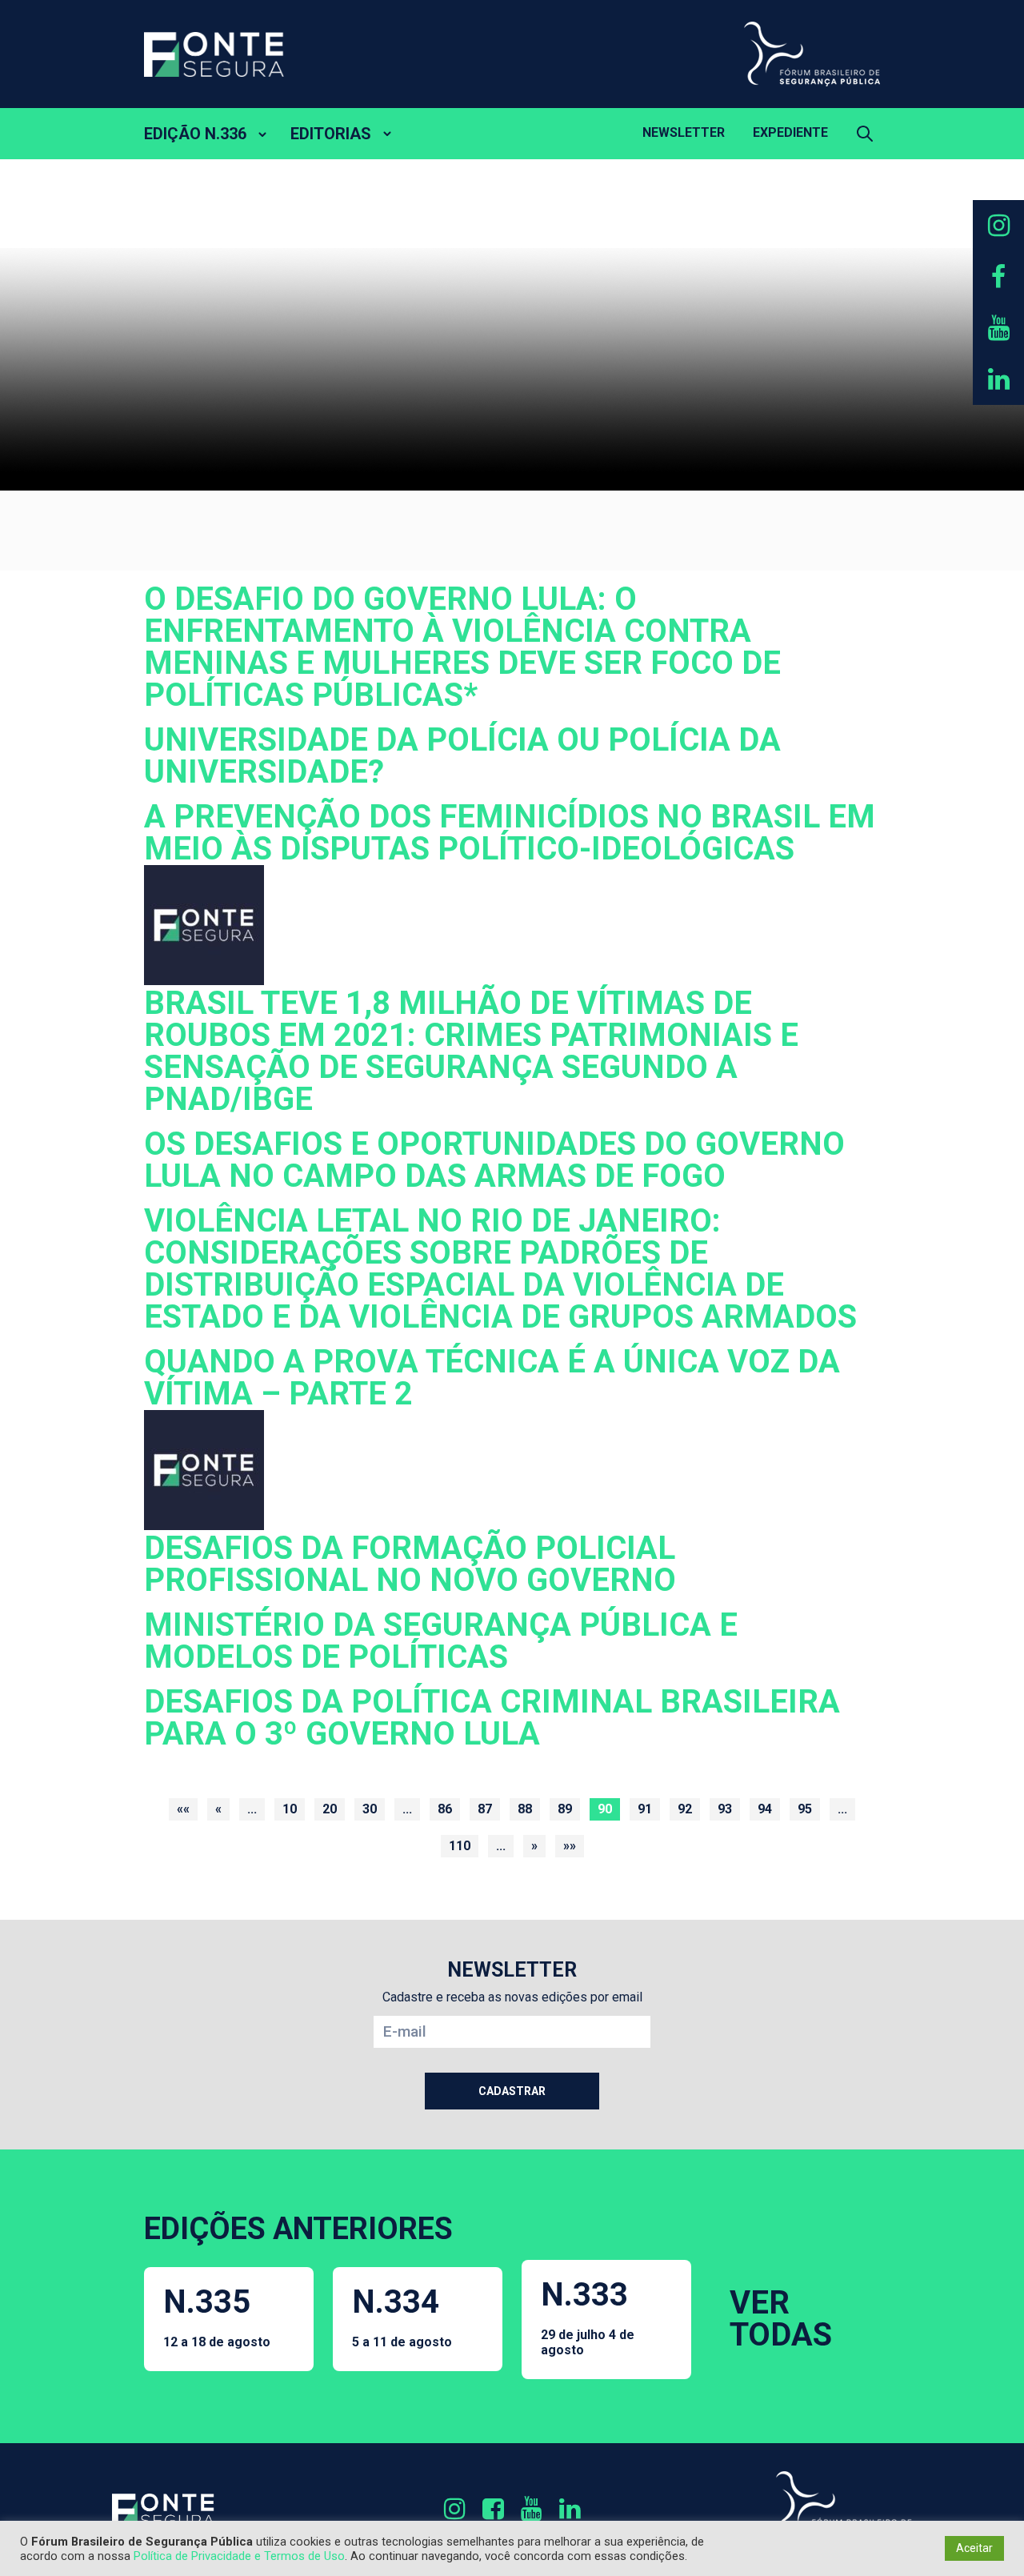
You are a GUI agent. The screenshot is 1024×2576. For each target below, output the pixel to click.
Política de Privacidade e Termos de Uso (239, 2556)
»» (570, 1846)
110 (460, 1846)
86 (445, 1809)
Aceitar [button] (974, 2548)
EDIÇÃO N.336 (195, 134)
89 (565, 1809)
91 (645, 1809)
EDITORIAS (331, 134)
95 (805, 1809)
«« (183, 1809)
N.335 (217, 2316)
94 (765, 1809)
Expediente (790, 132)
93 (725, 1809)
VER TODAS (781, 2319)
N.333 (588, 2317)
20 (330, 1809)
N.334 (402, 2316)
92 (685, 1809)
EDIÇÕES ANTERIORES (298, 2229)
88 (525, 1809)
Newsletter (684, 132)
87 (485, 1809)
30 (370, 1809)
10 (290, 1809)
